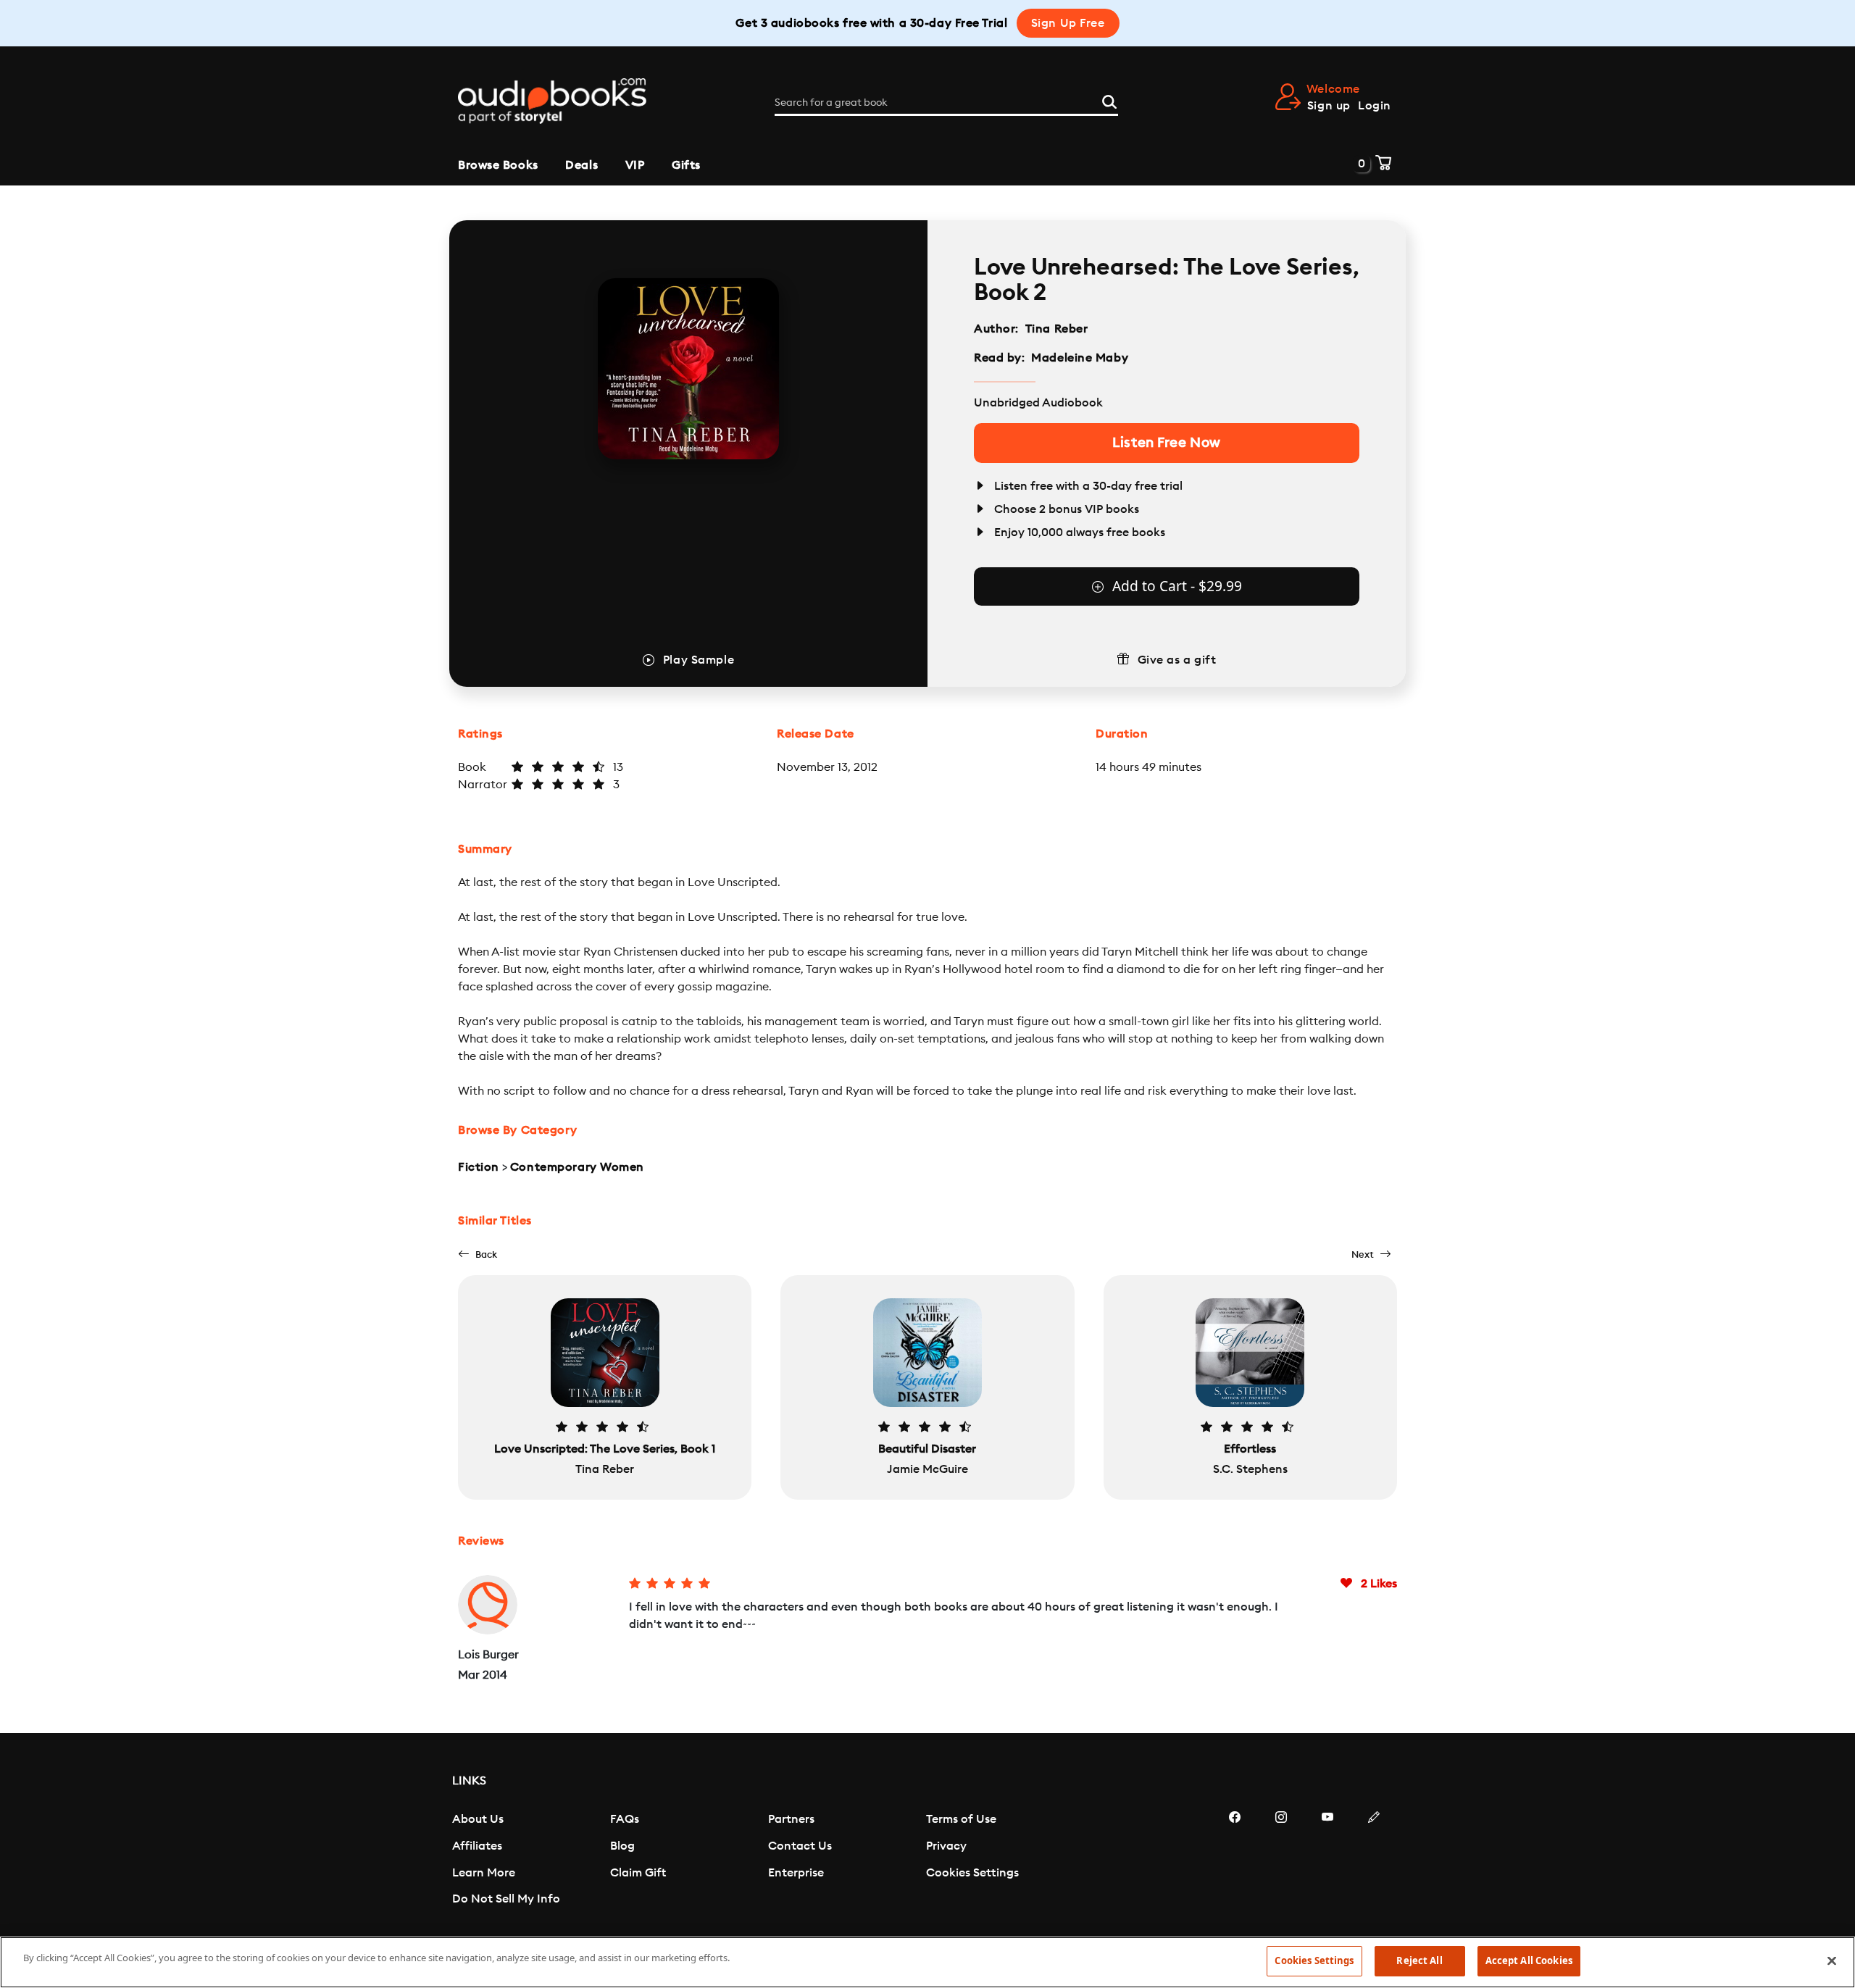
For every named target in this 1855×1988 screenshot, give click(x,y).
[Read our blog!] (1374, 1860)
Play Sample (699, 660)
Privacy (946, 1846)
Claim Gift (638, 1873)
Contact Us (800, 1846)
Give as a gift (1177, 660)
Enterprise (796, 1873)
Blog (622, 1846)
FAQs (625, 1819)
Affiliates (477, 1846)
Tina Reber (1057, 329)
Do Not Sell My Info (506, 1899)
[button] (478, 1254)
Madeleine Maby (1080, 358)
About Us (478, 1819)
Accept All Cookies (1529, 1960)
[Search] (1109, 100)
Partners (791, 1819)
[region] (927, 1962)
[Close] (1832, 1960)
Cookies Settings (972, 1873)
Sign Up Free (1068, 23)
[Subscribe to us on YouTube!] (1327, 1860)
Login (1375, 106)
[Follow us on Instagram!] (1281, 1860)
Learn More (484, 1873)
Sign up (1329, 106)
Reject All (1419, 1960)
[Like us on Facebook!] (1235, 1860)
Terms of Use (961, 1819)
